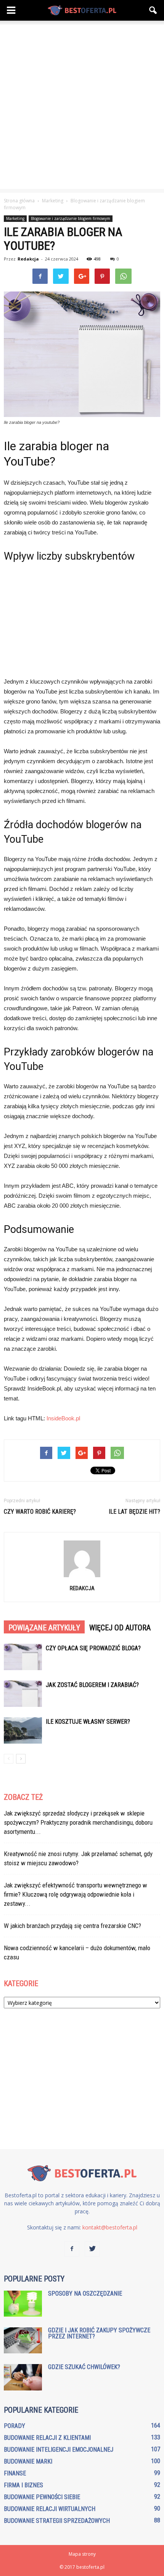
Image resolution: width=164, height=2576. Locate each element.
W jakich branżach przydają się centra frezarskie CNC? (72, 1926)
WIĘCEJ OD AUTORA (120, 1628)
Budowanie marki (28, 2461)
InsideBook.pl (63, 1418)
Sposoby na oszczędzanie (85, 2293)
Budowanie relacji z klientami (47, 2438)
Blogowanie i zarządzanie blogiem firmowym (71, 218)
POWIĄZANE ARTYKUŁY (44, 1628)
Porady (14, 2426)
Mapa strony (82, 2554)
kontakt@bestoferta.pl (110, 2227)
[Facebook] (72, 2249)
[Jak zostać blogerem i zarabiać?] (23, 1694)
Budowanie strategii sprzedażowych (57, 2521)
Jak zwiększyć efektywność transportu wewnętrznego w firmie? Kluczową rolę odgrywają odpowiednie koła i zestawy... (76, 1894)
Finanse (15, 2473)
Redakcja (28, 259)
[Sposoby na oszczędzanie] (23, 2304)
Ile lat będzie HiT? (134, 1512)
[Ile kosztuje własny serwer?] (23, 1730)
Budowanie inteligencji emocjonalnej (59, 2450)
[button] (153, 10)
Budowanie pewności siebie (42, 2497)
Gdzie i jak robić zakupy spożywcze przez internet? (99, 2333)
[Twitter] (92, 2249)
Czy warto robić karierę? (40, 1512)
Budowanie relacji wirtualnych (50, 2509)
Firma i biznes (23, 2485)
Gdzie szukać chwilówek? (84, 2367)
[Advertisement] (82, 107)
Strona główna (19, 201)
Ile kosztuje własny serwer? (88, 1722)
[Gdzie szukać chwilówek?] (23, 2377)
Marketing (15, 218)
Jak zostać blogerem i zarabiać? (92, 1685)
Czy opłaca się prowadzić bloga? (93, 1648)
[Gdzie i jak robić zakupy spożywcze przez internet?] (23, 2341)
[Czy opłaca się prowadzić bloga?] (23, 1657)
